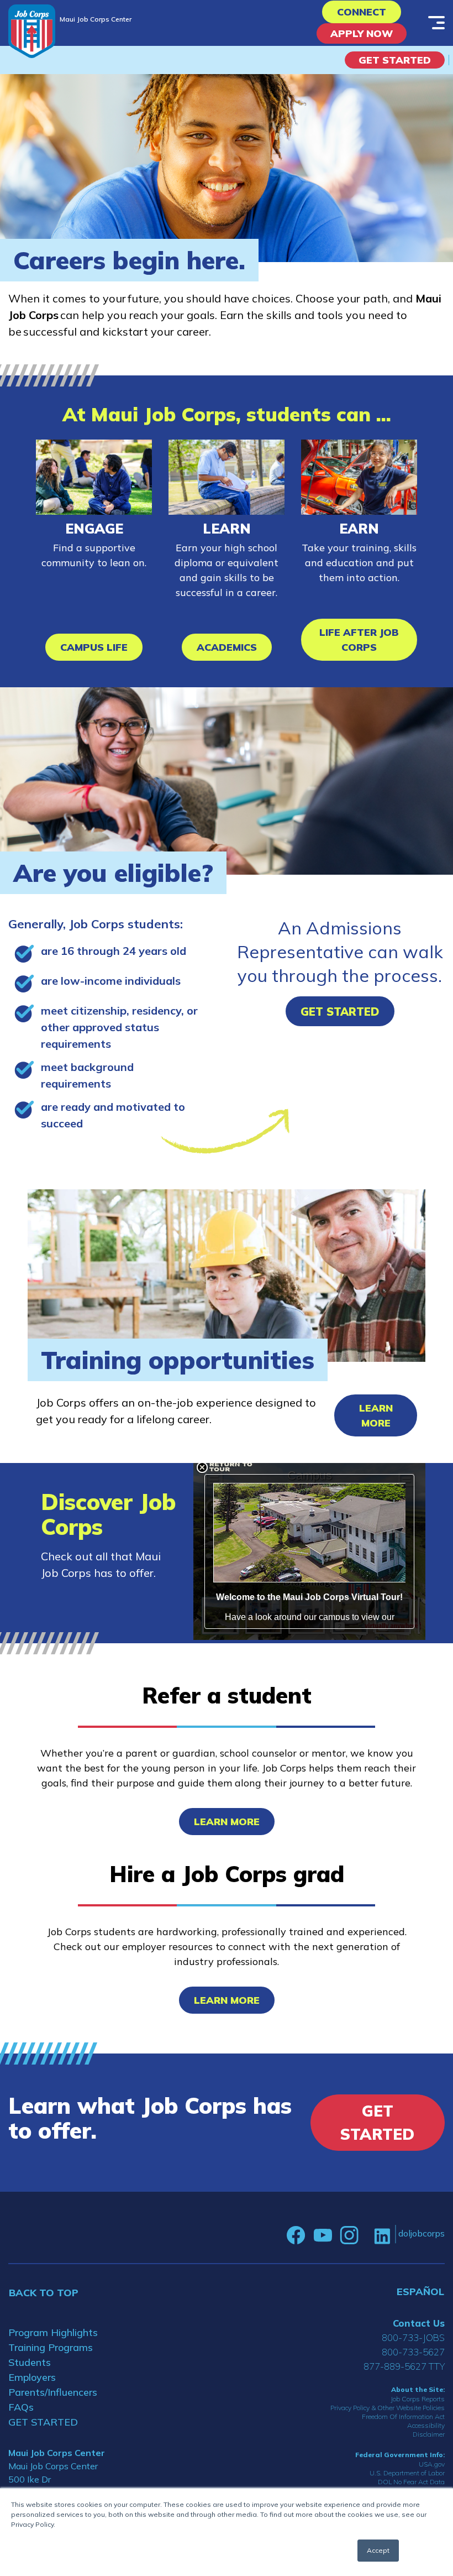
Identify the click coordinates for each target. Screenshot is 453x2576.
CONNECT (362, 12)
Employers (32, 2377)
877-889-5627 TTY (404, 2366)
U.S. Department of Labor (407, 2473)
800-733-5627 (413, 2352)
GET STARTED (43, 2422)
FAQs (21, 2407)
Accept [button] (378, 2550)
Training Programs (51, 2347)
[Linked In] (382, 2236)
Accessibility (426, 2425)
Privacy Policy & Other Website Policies (388, 2408)
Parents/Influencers (53, 2392)
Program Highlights (53, 2332)
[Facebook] (296, 2235)
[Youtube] (323, 2235)
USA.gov (432, 2464)
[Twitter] (366, 2235)
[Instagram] (349, 2235)
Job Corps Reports (418, 2399)
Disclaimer (429, 2434)
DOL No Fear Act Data (411, 2482)
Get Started (395, 60)
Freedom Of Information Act (403, 2416)
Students (30, 2362)
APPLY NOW (362, 33)
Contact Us (419, 2323)
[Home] (32, 31)
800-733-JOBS (413, 2337)
